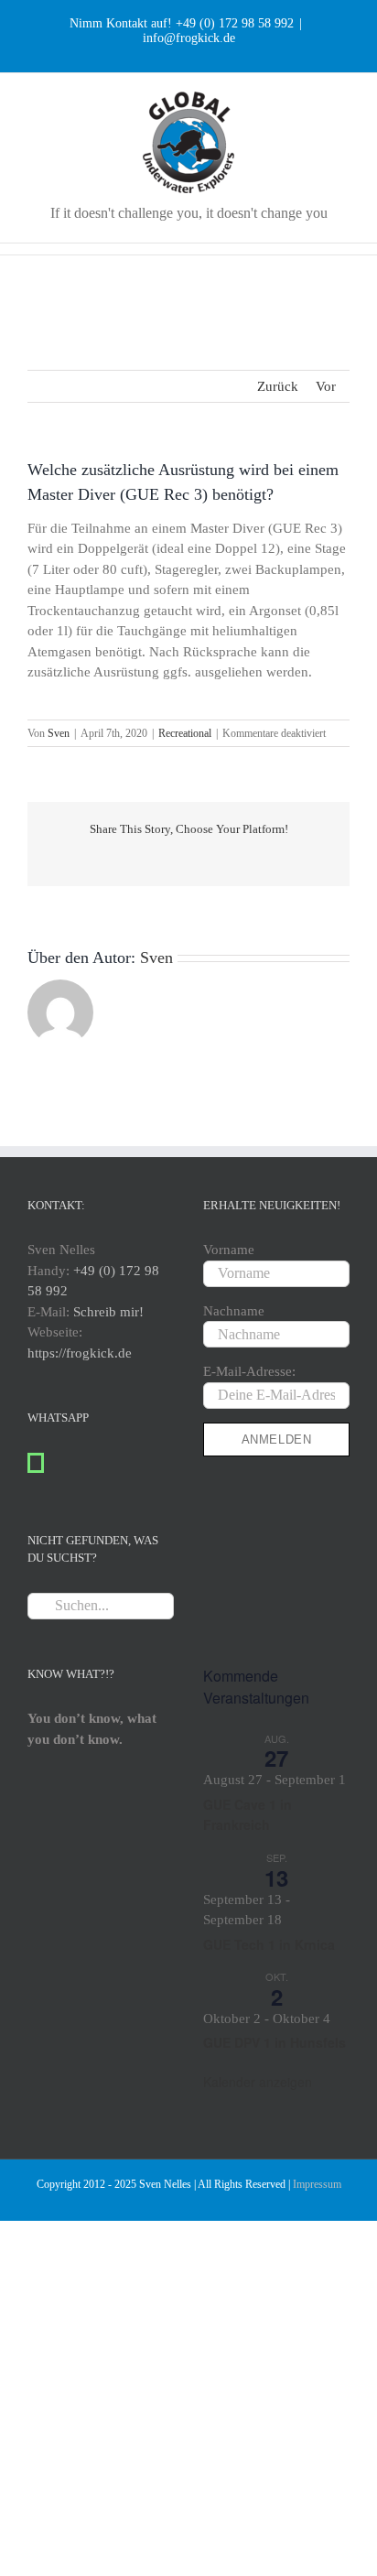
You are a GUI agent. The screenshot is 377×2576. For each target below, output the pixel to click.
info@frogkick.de (189, 38)
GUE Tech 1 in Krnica (269, 1944)
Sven (59, 733)
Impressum (317, 2184)
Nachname (234, 1311)
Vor (326, 386)
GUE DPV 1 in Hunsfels (275, 2042)
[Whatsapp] (36, 1463)
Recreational (185, 733)
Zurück (278, 386)
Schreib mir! (108, 1312)
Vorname (229, 1250)
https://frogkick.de (80, 1353)
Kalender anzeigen (258, 2082)
